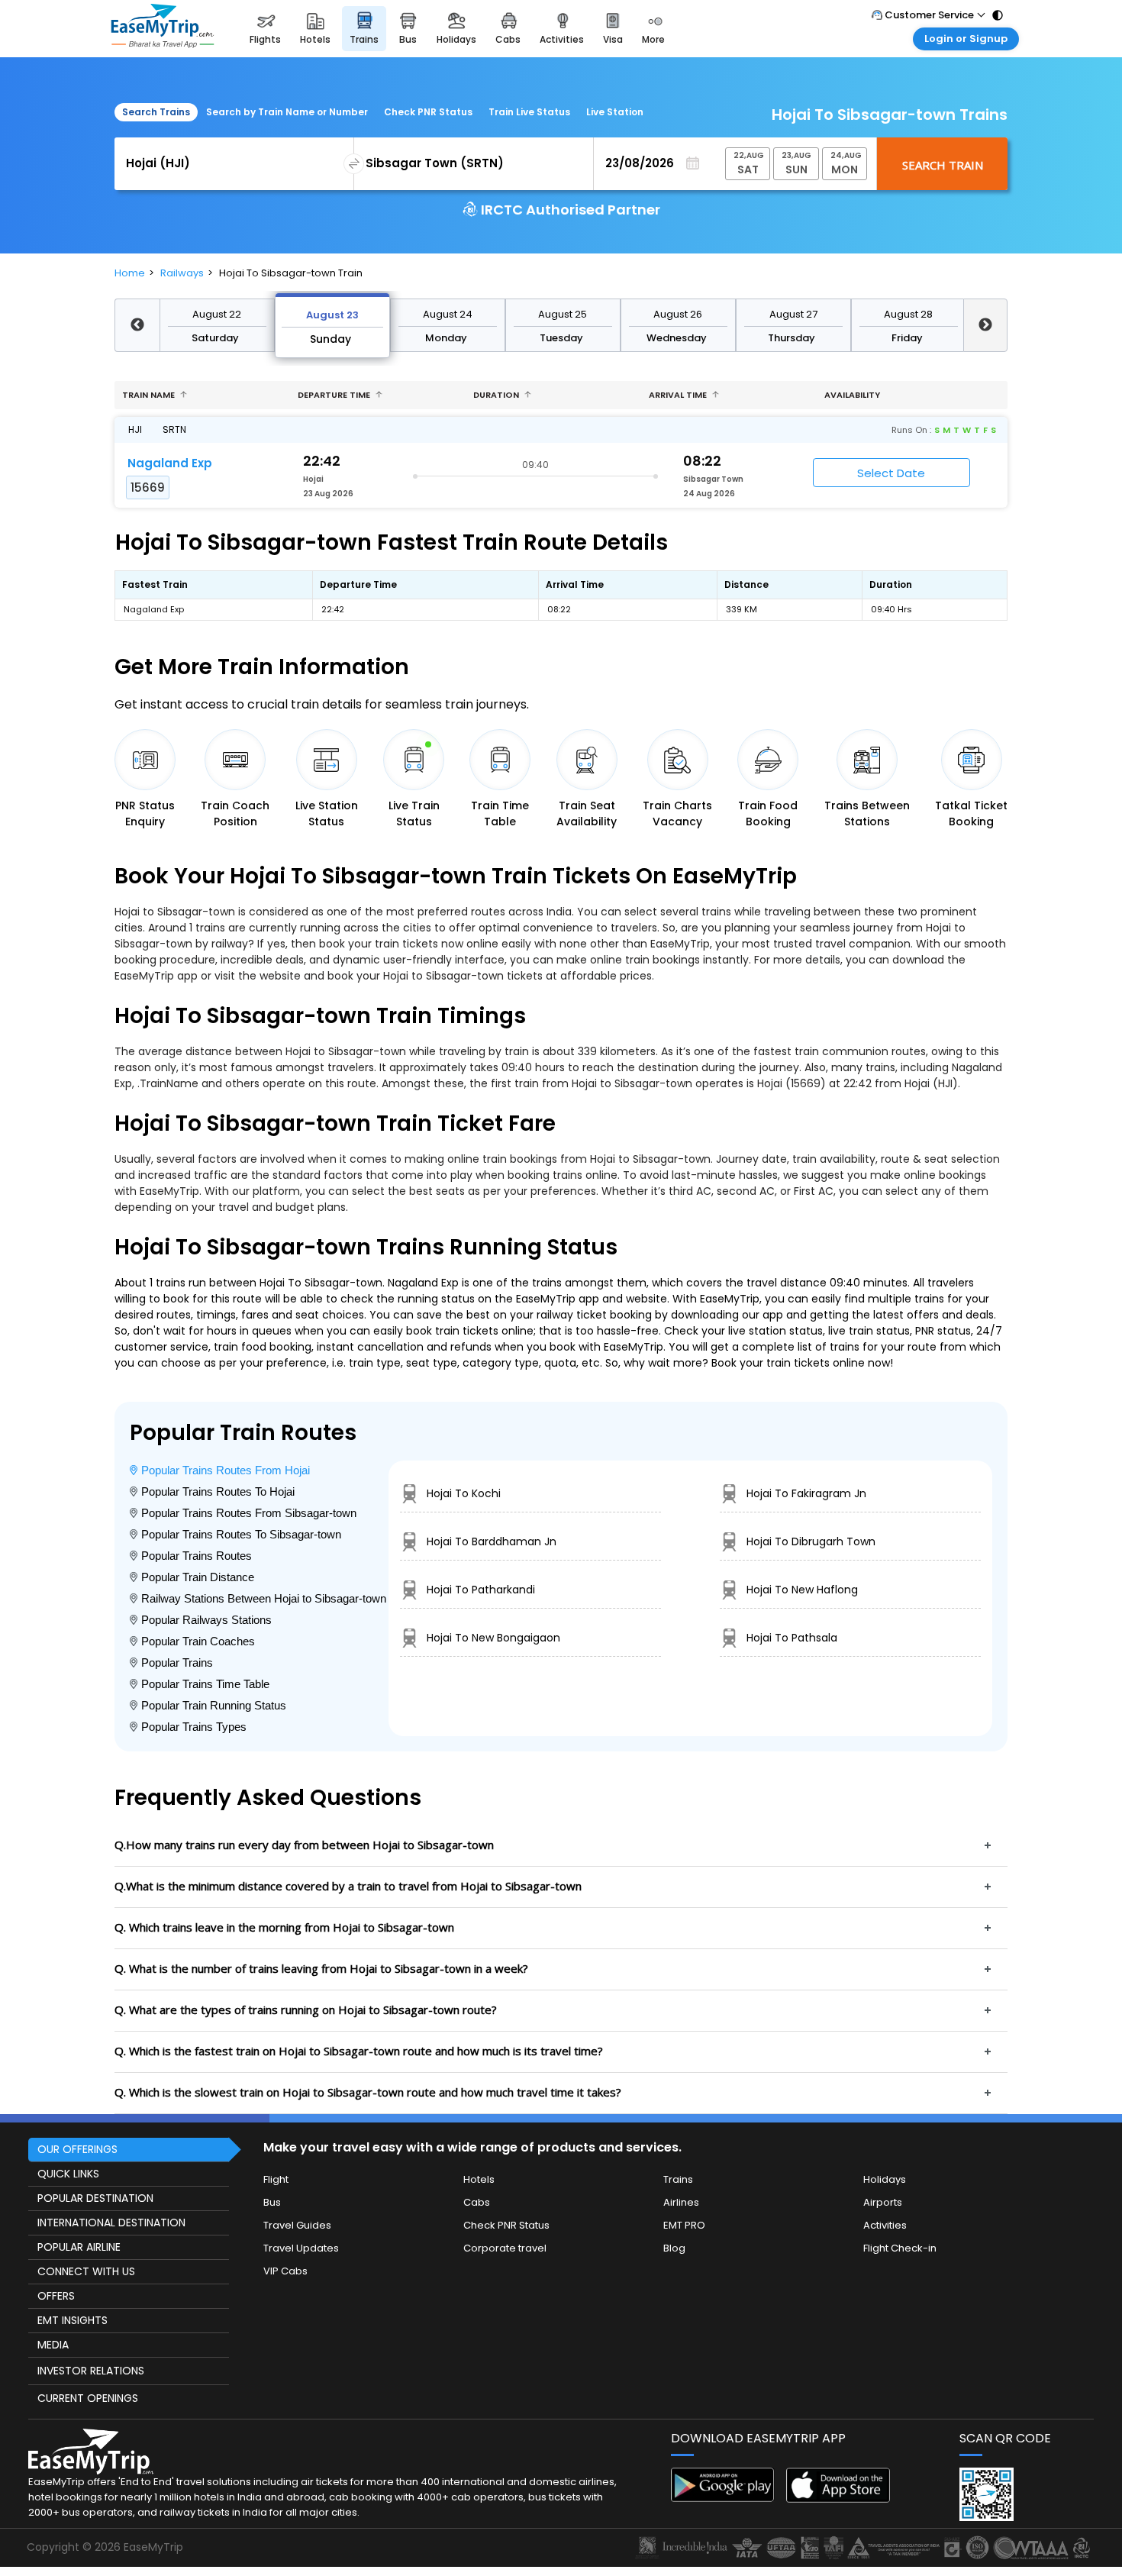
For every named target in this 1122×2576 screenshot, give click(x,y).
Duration (497, 395)
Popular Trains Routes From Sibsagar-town (249, 1513)
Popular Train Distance (198, 1577)
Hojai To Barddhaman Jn (492, 1541)
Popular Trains (177, 1662)
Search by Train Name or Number (287, 112)
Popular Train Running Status (214, 1705)
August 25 (563, 314)
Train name (150, 395)
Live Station (615, 112)
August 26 (678, 314)
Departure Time (335, 395)
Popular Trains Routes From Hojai (226, 1470)
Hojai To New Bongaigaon (493, 1638)
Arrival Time (679, 395)
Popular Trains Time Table (205, 1684)
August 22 (217, 314)
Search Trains (156, 112)
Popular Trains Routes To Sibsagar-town (241, 1534)
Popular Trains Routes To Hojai (218, 1491)
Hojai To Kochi (464, 1493)
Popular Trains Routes (197, 1556)
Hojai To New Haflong (802, 1590)
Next (986, 325)
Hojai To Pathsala (792, 1638)
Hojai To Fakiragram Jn (806, 1493)
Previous (137, 325)
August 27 (793, 314)
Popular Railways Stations (206, 1620)
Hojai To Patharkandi (481, 1590)
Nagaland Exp (170, 463)
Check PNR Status (428, 112)
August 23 (332, 315)
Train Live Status (529, 112)
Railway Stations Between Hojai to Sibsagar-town (264, 1598)
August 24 (448, 314)
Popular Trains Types (194, 1727)
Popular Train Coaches (198, 1641)
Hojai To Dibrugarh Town (811, 1541)
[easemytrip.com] (163, 29)
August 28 (908, 314)
